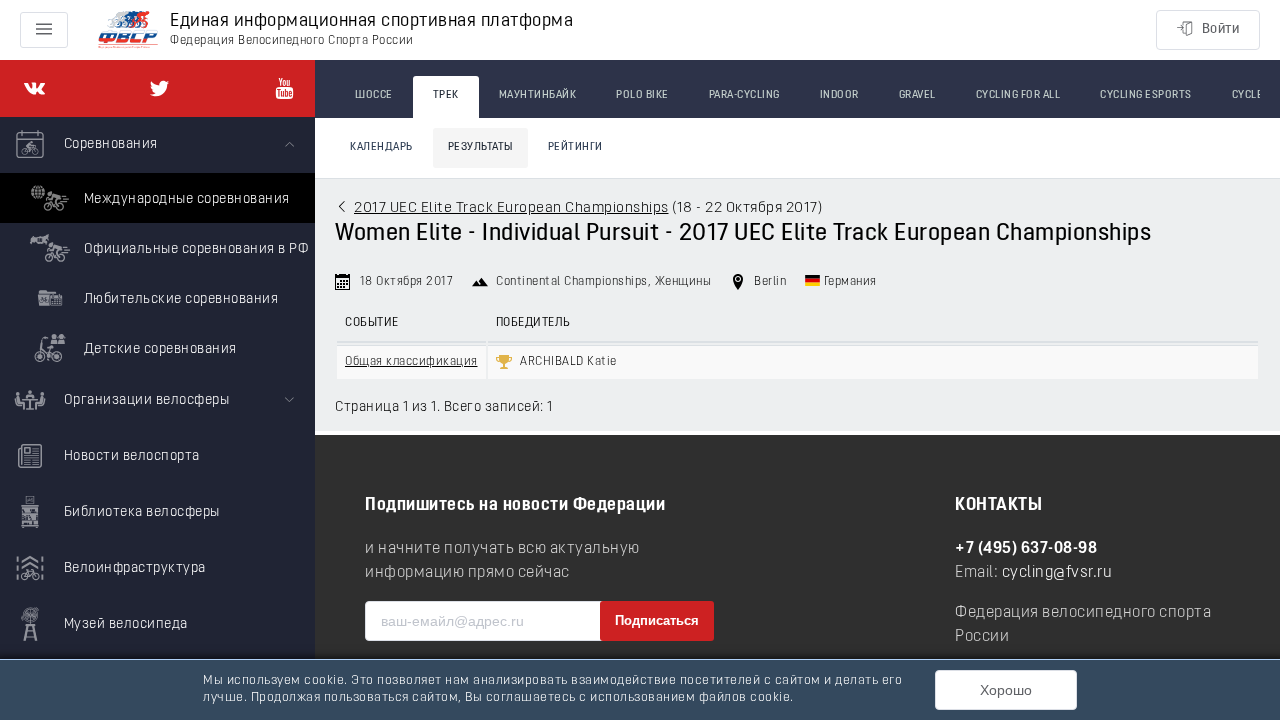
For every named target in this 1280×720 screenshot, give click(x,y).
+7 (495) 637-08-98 (1026, 549)
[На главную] (128, 30)
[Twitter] (159, 88)
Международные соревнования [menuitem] (185, 199)
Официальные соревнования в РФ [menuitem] (194, 249)
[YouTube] (284, 88)
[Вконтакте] (34, 88)
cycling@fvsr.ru (1057, 573)
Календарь (381, 147)
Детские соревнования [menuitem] (158, 349)
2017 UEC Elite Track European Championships (511, 208)
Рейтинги (575, 147)
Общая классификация (411, 362)
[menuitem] (157, 245)
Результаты (480, 147)
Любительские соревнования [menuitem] (179, 299)
